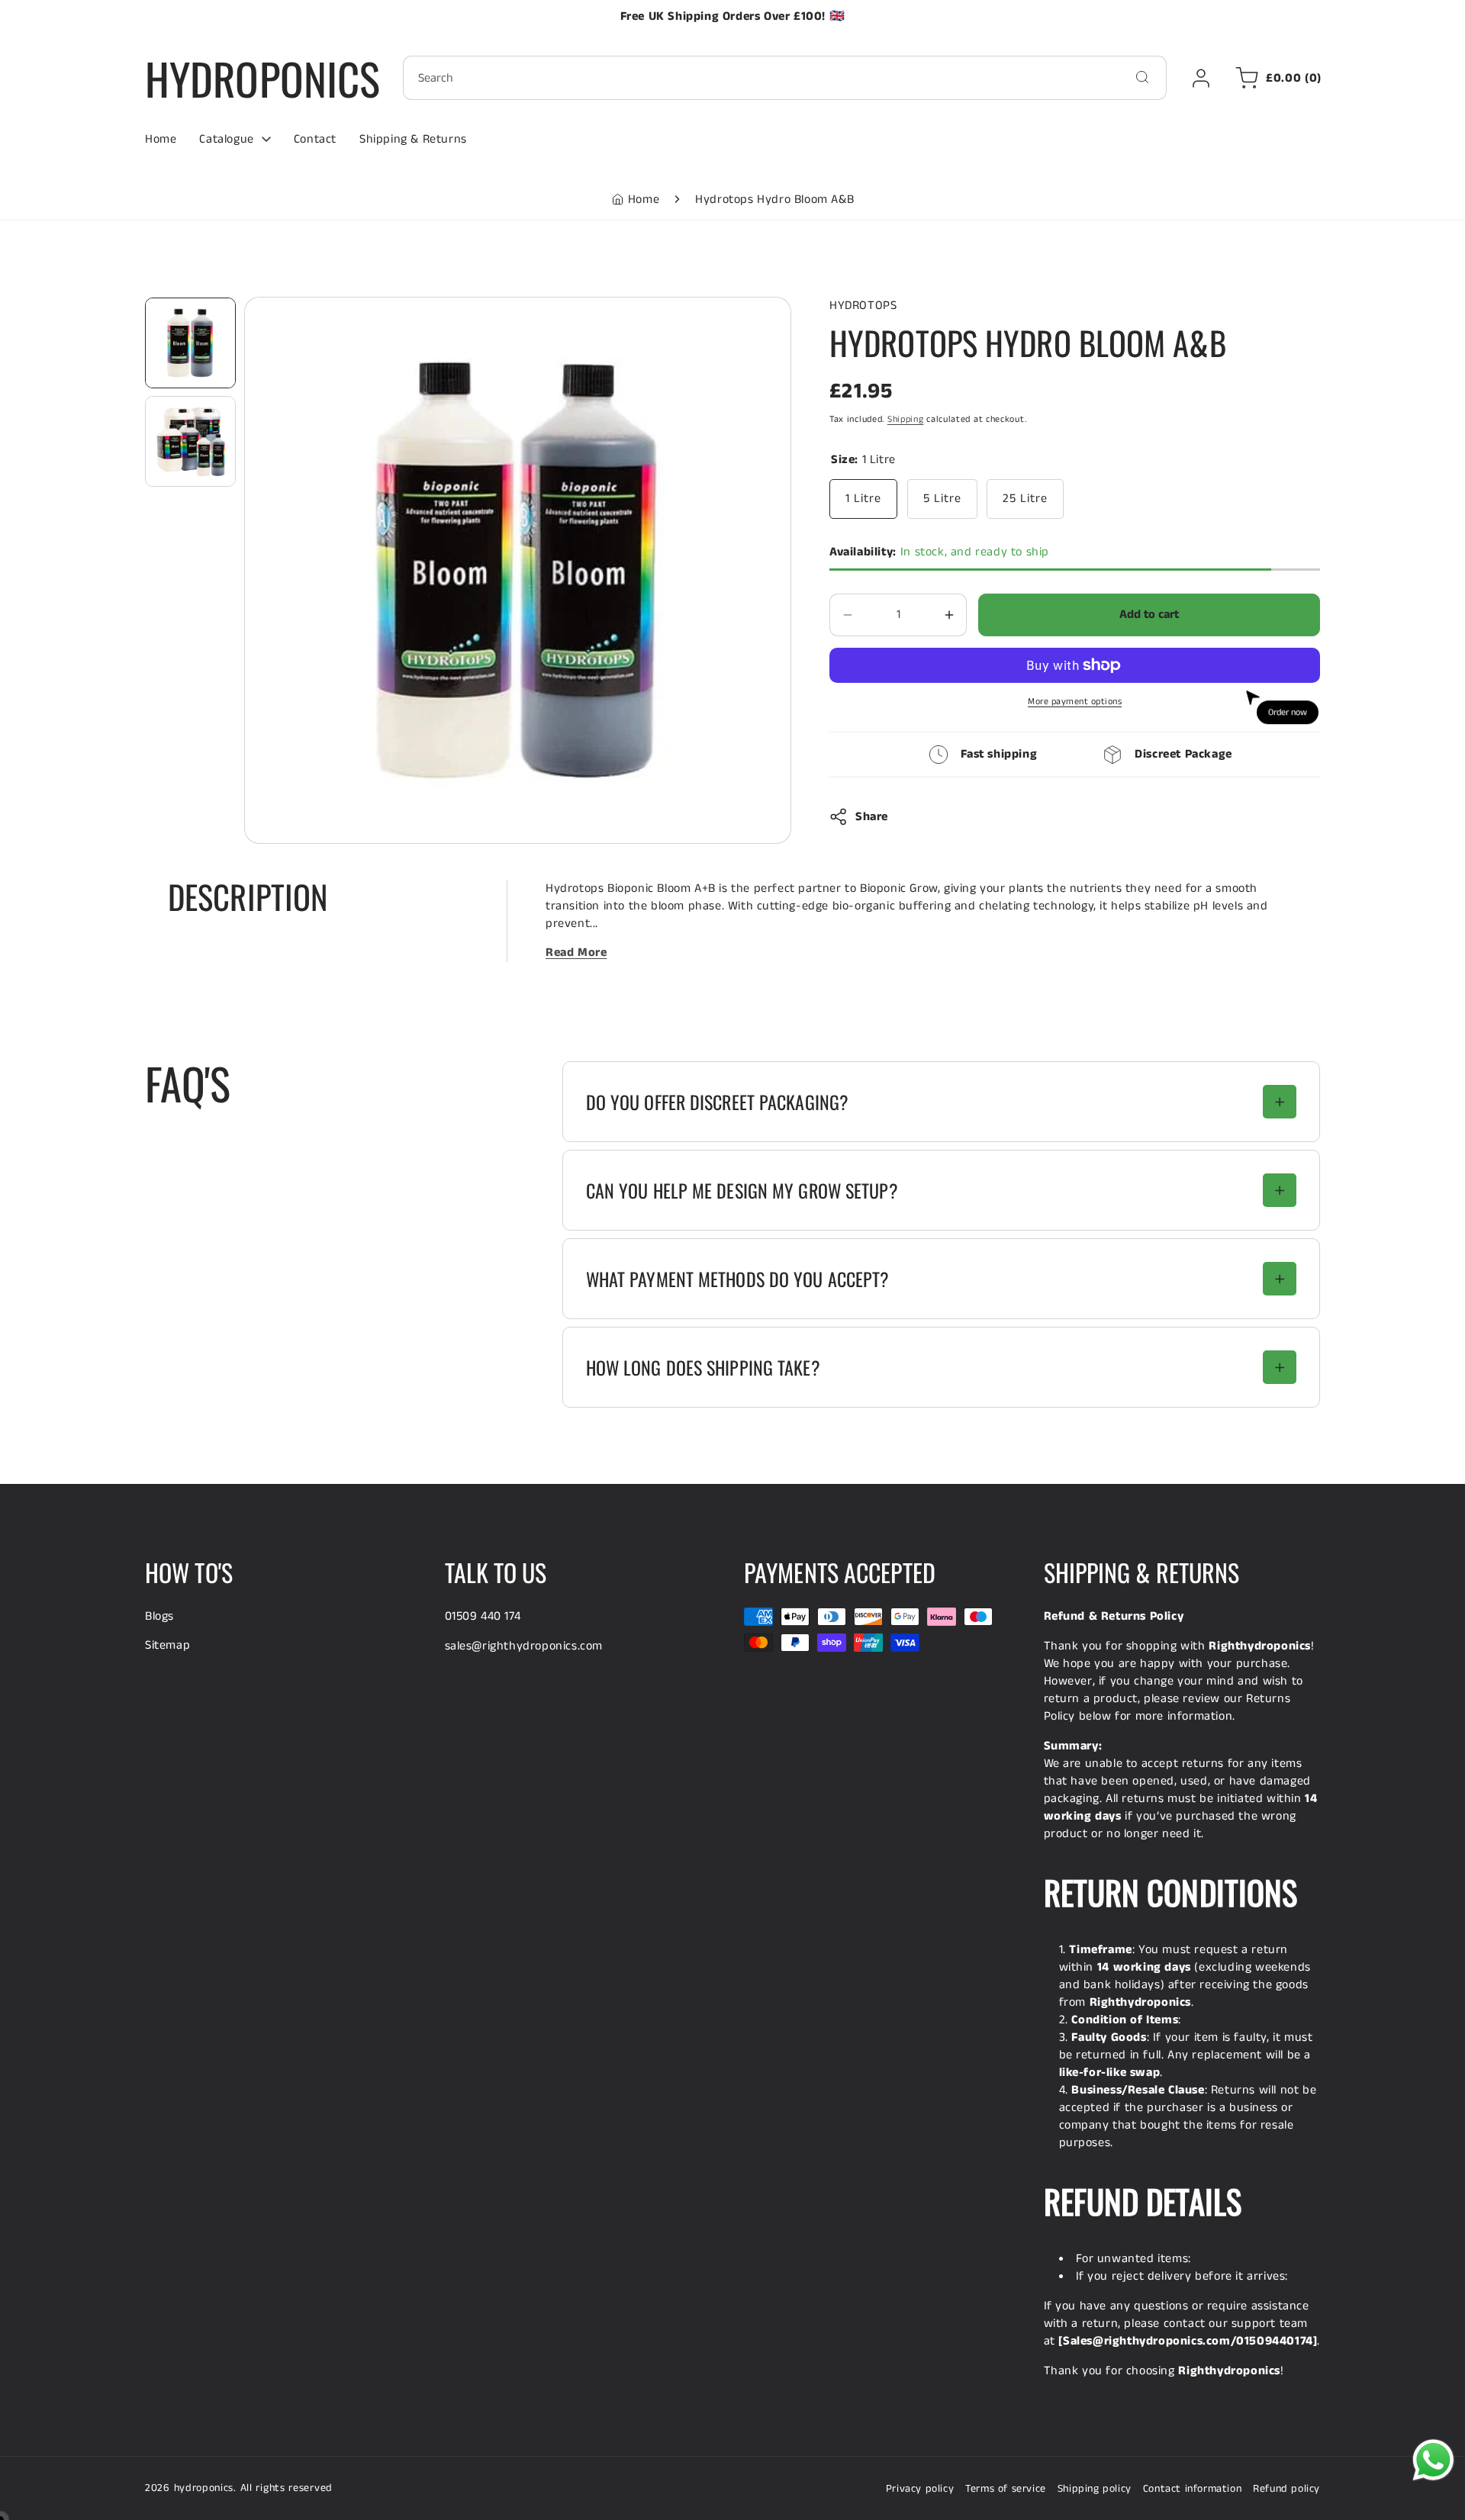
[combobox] (785, 78)
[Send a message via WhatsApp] (1433, 2460)
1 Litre (863, 499)
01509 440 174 (483, 1616)
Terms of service (1006, 2489)
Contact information (1192, 2489)
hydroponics (204, 2488)
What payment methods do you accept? (738, 1279)
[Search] (1142, 77)
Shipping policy (1095, 2489)
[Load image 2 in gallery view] (190, 441)
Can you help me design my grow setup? (742, 1190)
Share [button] (872, 817)
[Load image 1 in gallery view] (190, 343)
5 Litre (942, 499)
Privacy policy (920, 2489)
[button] (1276, 78)
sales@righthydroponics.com (524, 1646)
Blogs (159, 1616)
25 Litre (1025, 499)
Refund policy (1286, 2489)
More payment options (1075, 702)
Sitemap (167, 1645)
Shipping (906, 419)
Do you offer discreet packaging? (717, 1102)
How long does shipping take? (703, 1367)
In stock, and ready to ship (939, 552)
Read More (576, 953)
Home (644, 200)
